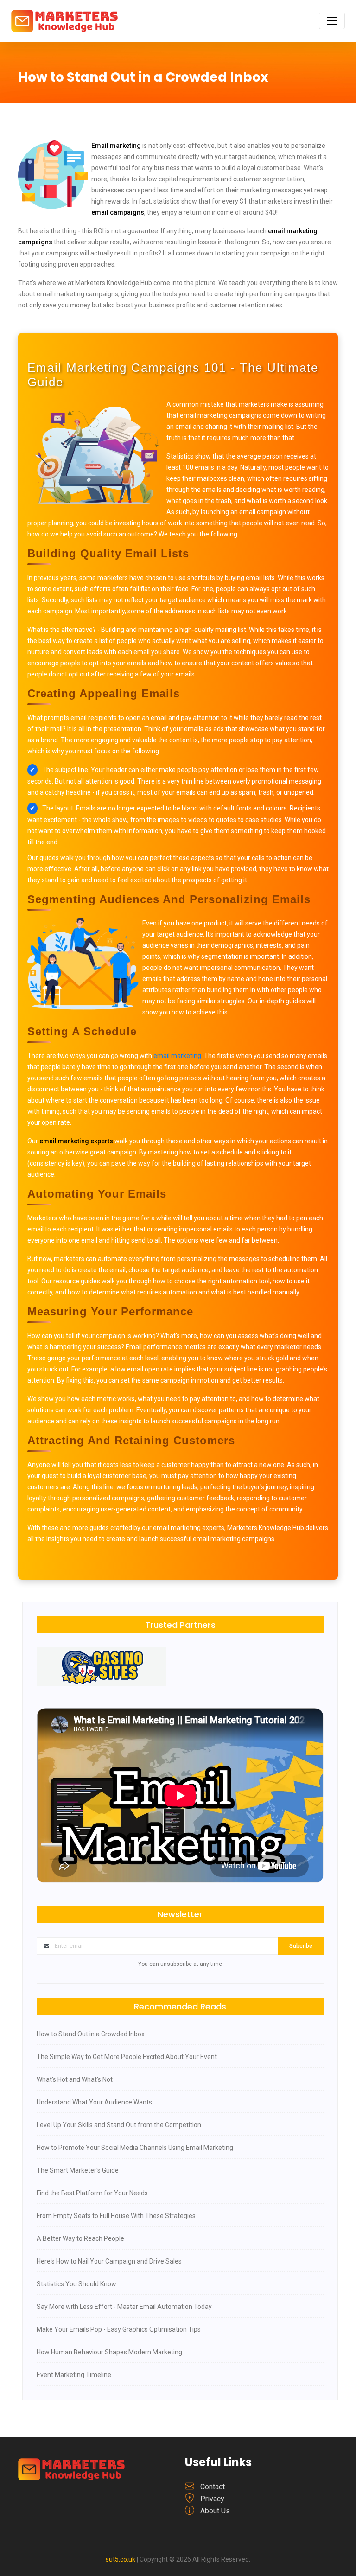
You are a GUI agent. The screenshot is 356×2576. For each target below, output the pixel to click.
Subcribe (301, 1946)
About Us (215, 2511)
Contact (213, 2487)
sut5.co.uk (121, 2559)
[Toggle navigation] (332, 21)
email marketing (177, 1056)
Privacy (212, 2499)
